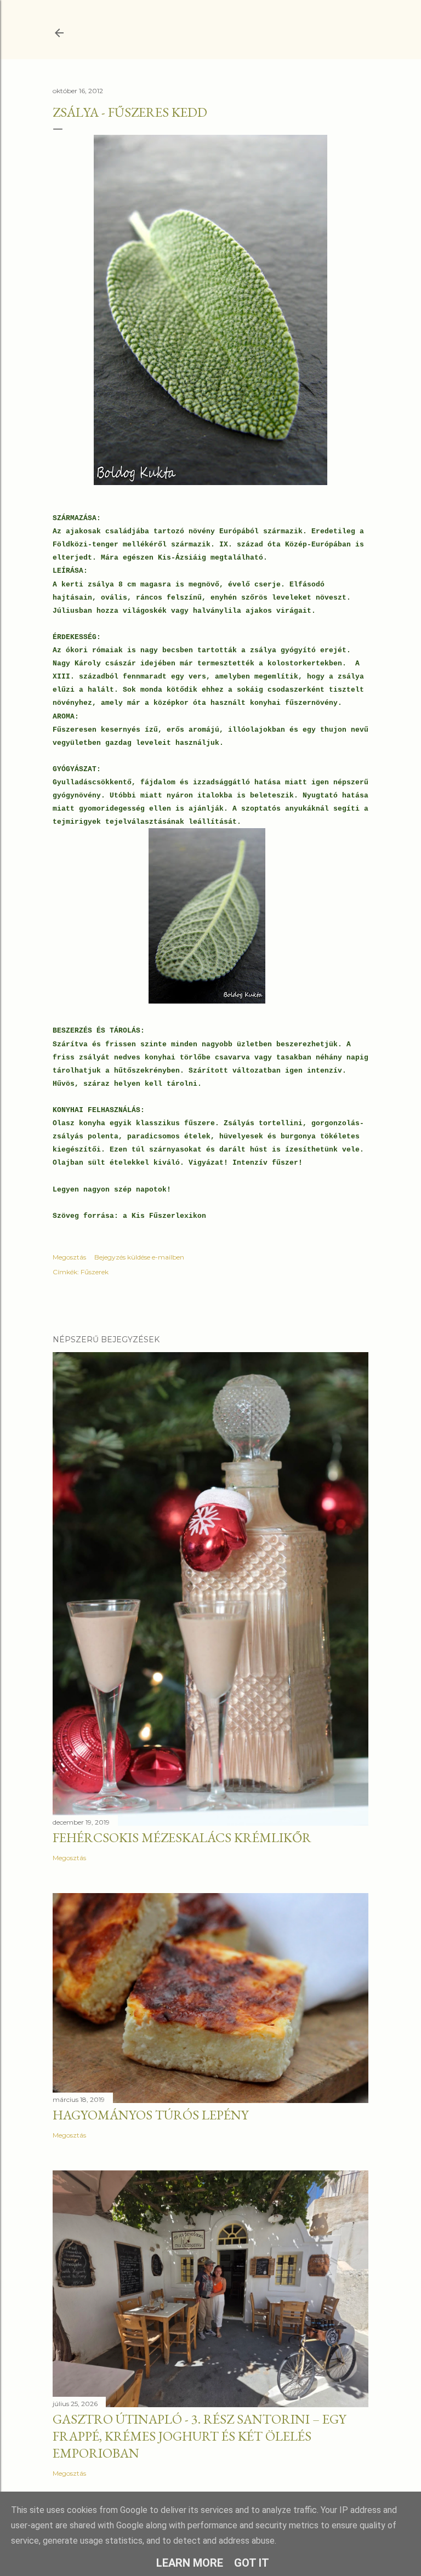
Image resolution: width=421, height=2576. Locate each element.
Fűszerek (95, 1272)
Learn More (190, 2563)
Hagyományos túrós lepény (150, 2115)
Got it (252, 2563)
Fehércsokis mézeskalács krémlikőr (182, 1837)
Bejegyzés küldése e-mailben (139, 1257)
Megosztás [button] (69, 1257)
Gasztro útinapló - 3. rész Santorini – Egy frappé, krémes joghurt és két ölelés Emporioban (199, 2436)
